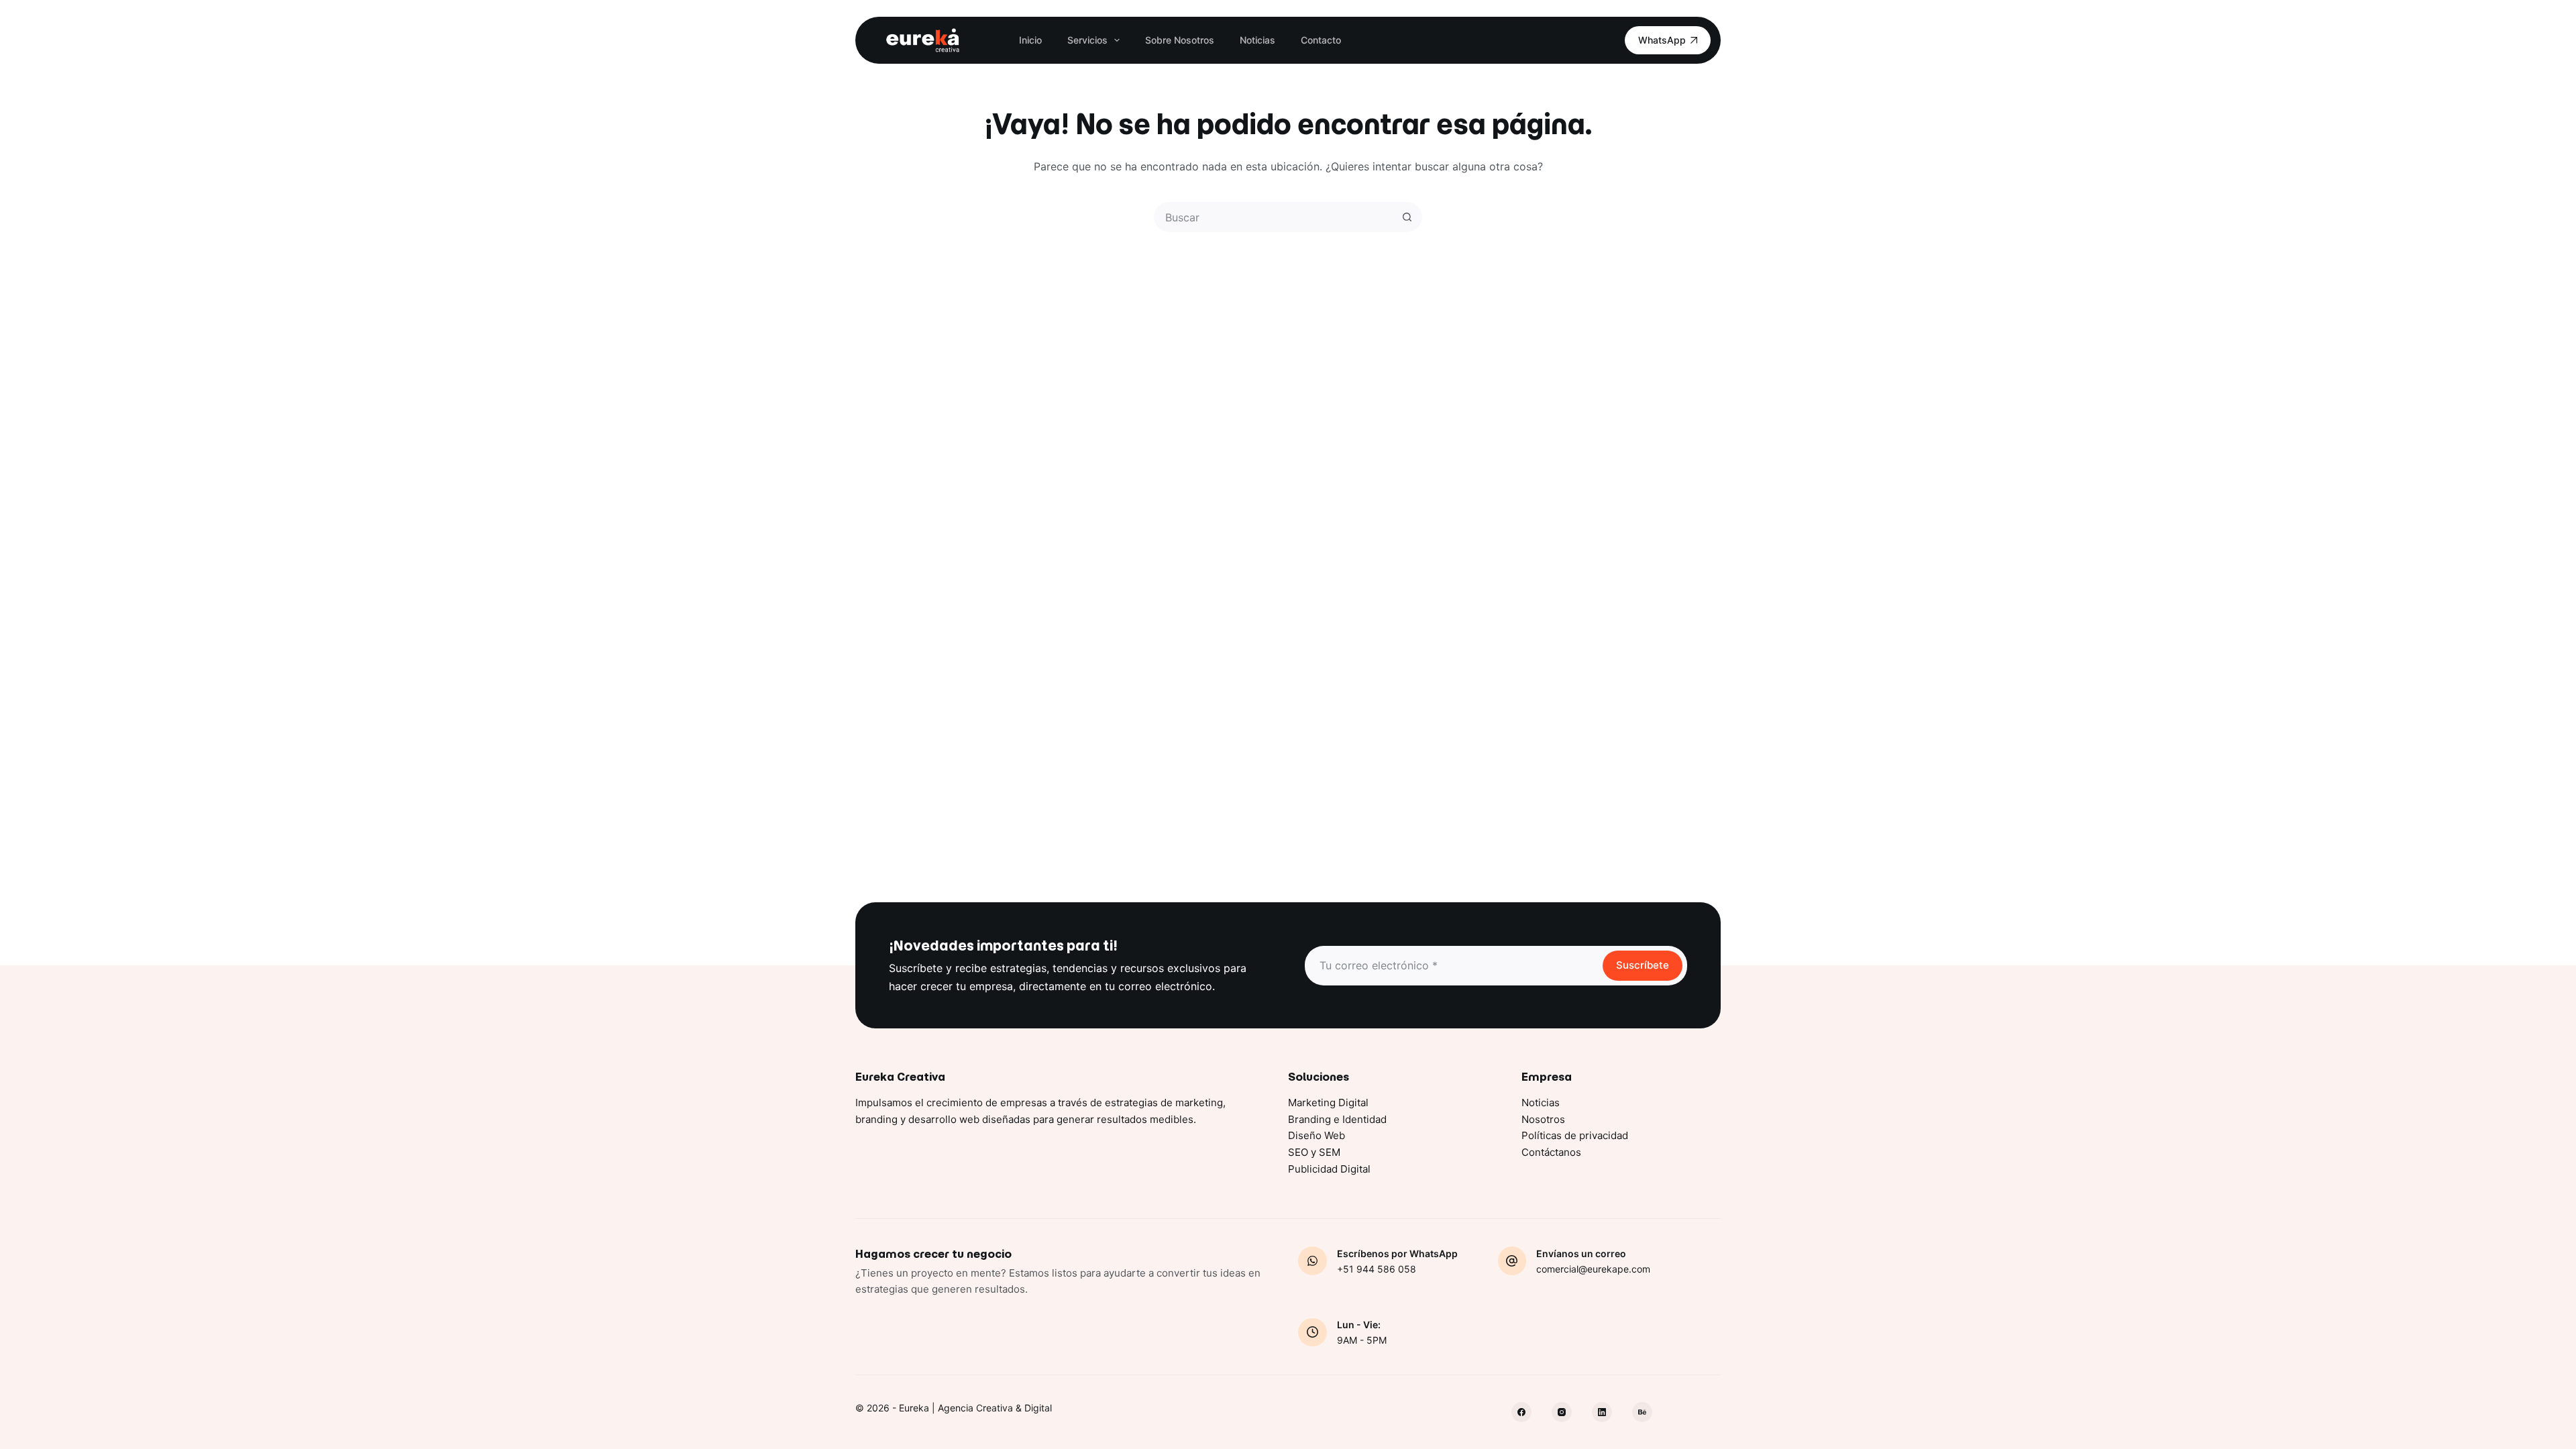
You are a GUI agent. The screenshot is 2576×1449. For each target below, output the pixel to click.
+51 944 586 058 (1377, 1269)
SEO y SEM (1314, 1152)
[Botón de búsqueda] (1407, 217)
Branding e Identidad (1337, 1119)
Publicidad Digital (1329, 1169)
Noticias (1257, 40)
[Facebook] (1521, 1412)
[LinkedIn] (1602, 1412)
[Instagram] (1562, 1412)
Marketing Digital (1328, 1103)
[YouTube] (1642, 1412)
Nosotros (1543, 1119)
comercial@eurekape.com (1593, 1269)
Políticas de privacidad (1575, 1135)
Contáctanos (1551, 1152)
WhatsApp (1662, 40)
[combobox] (1274, 217)
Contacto (1321, 40)
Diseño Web (1317, 1135)
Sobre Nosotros (1180, 40)
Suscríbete (1643, 965)
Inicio (1030, 40)
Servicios (1087, 40)
